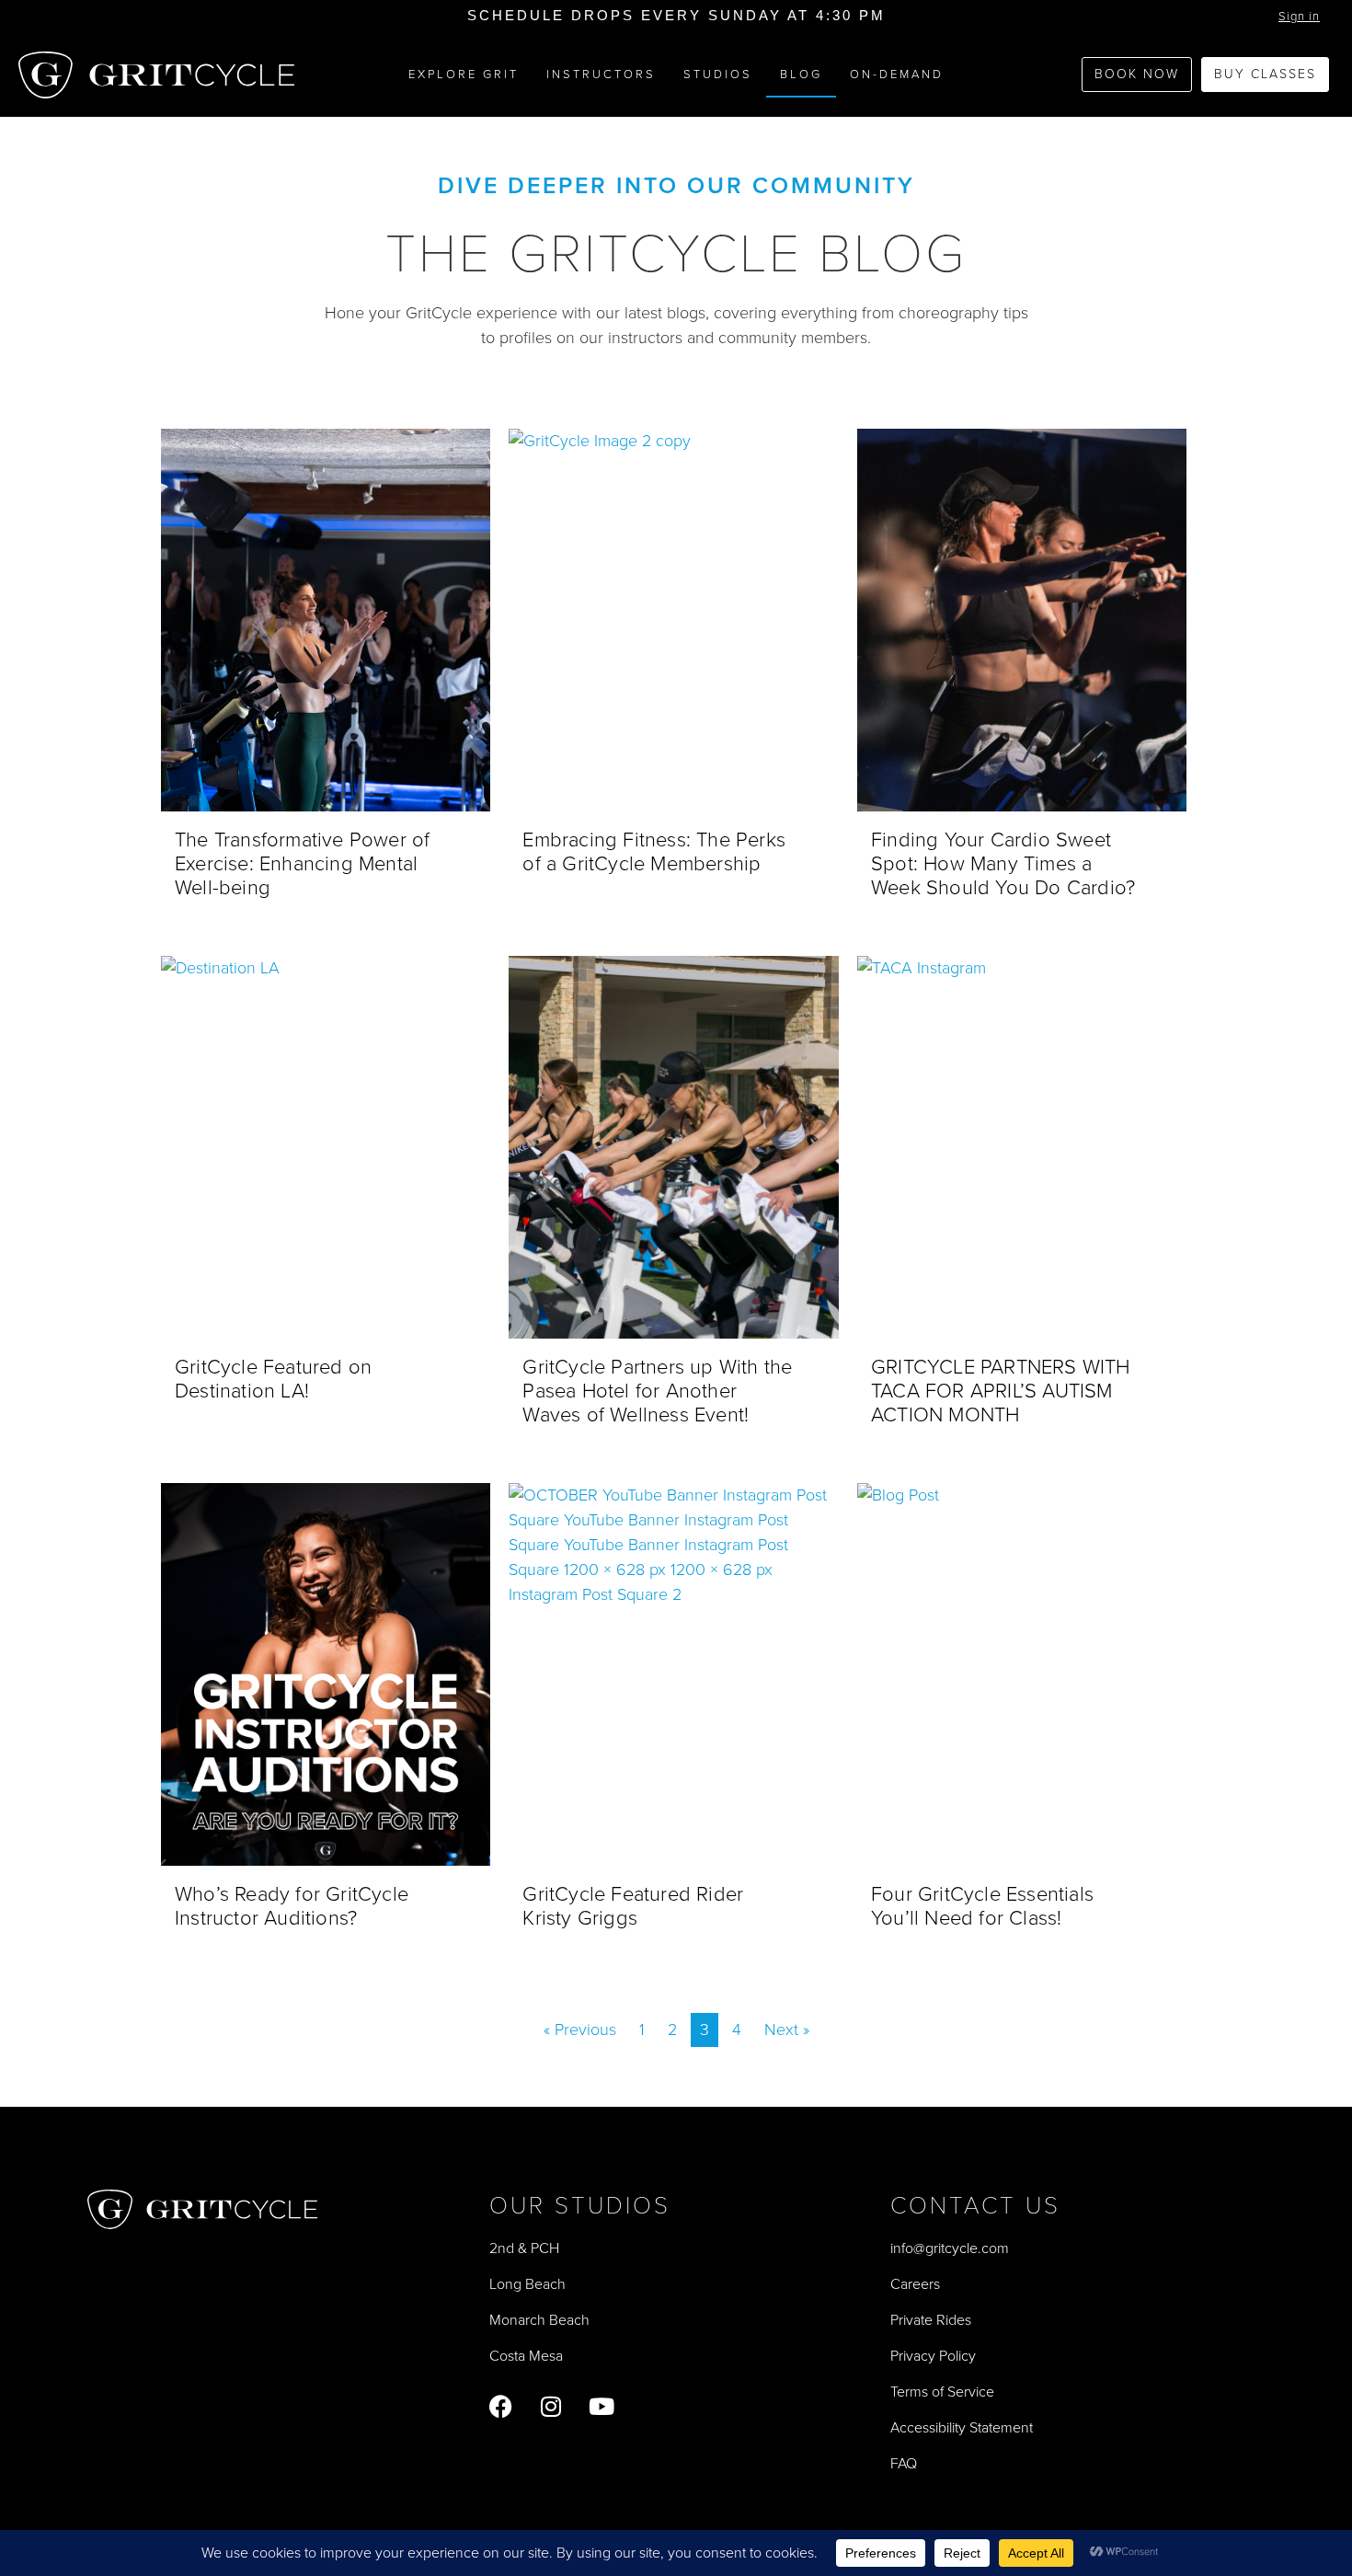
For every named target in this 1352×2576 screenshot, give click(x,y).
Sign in (1299, 16)
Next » (787, 2030)
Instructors (601, 74)
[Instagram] (551, 2406)
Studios (718, 74)
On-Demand (897, 74)
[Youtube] (602, 2406)
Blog (801, 74)
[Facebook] (501, 2406)
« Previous (580, 2030)
